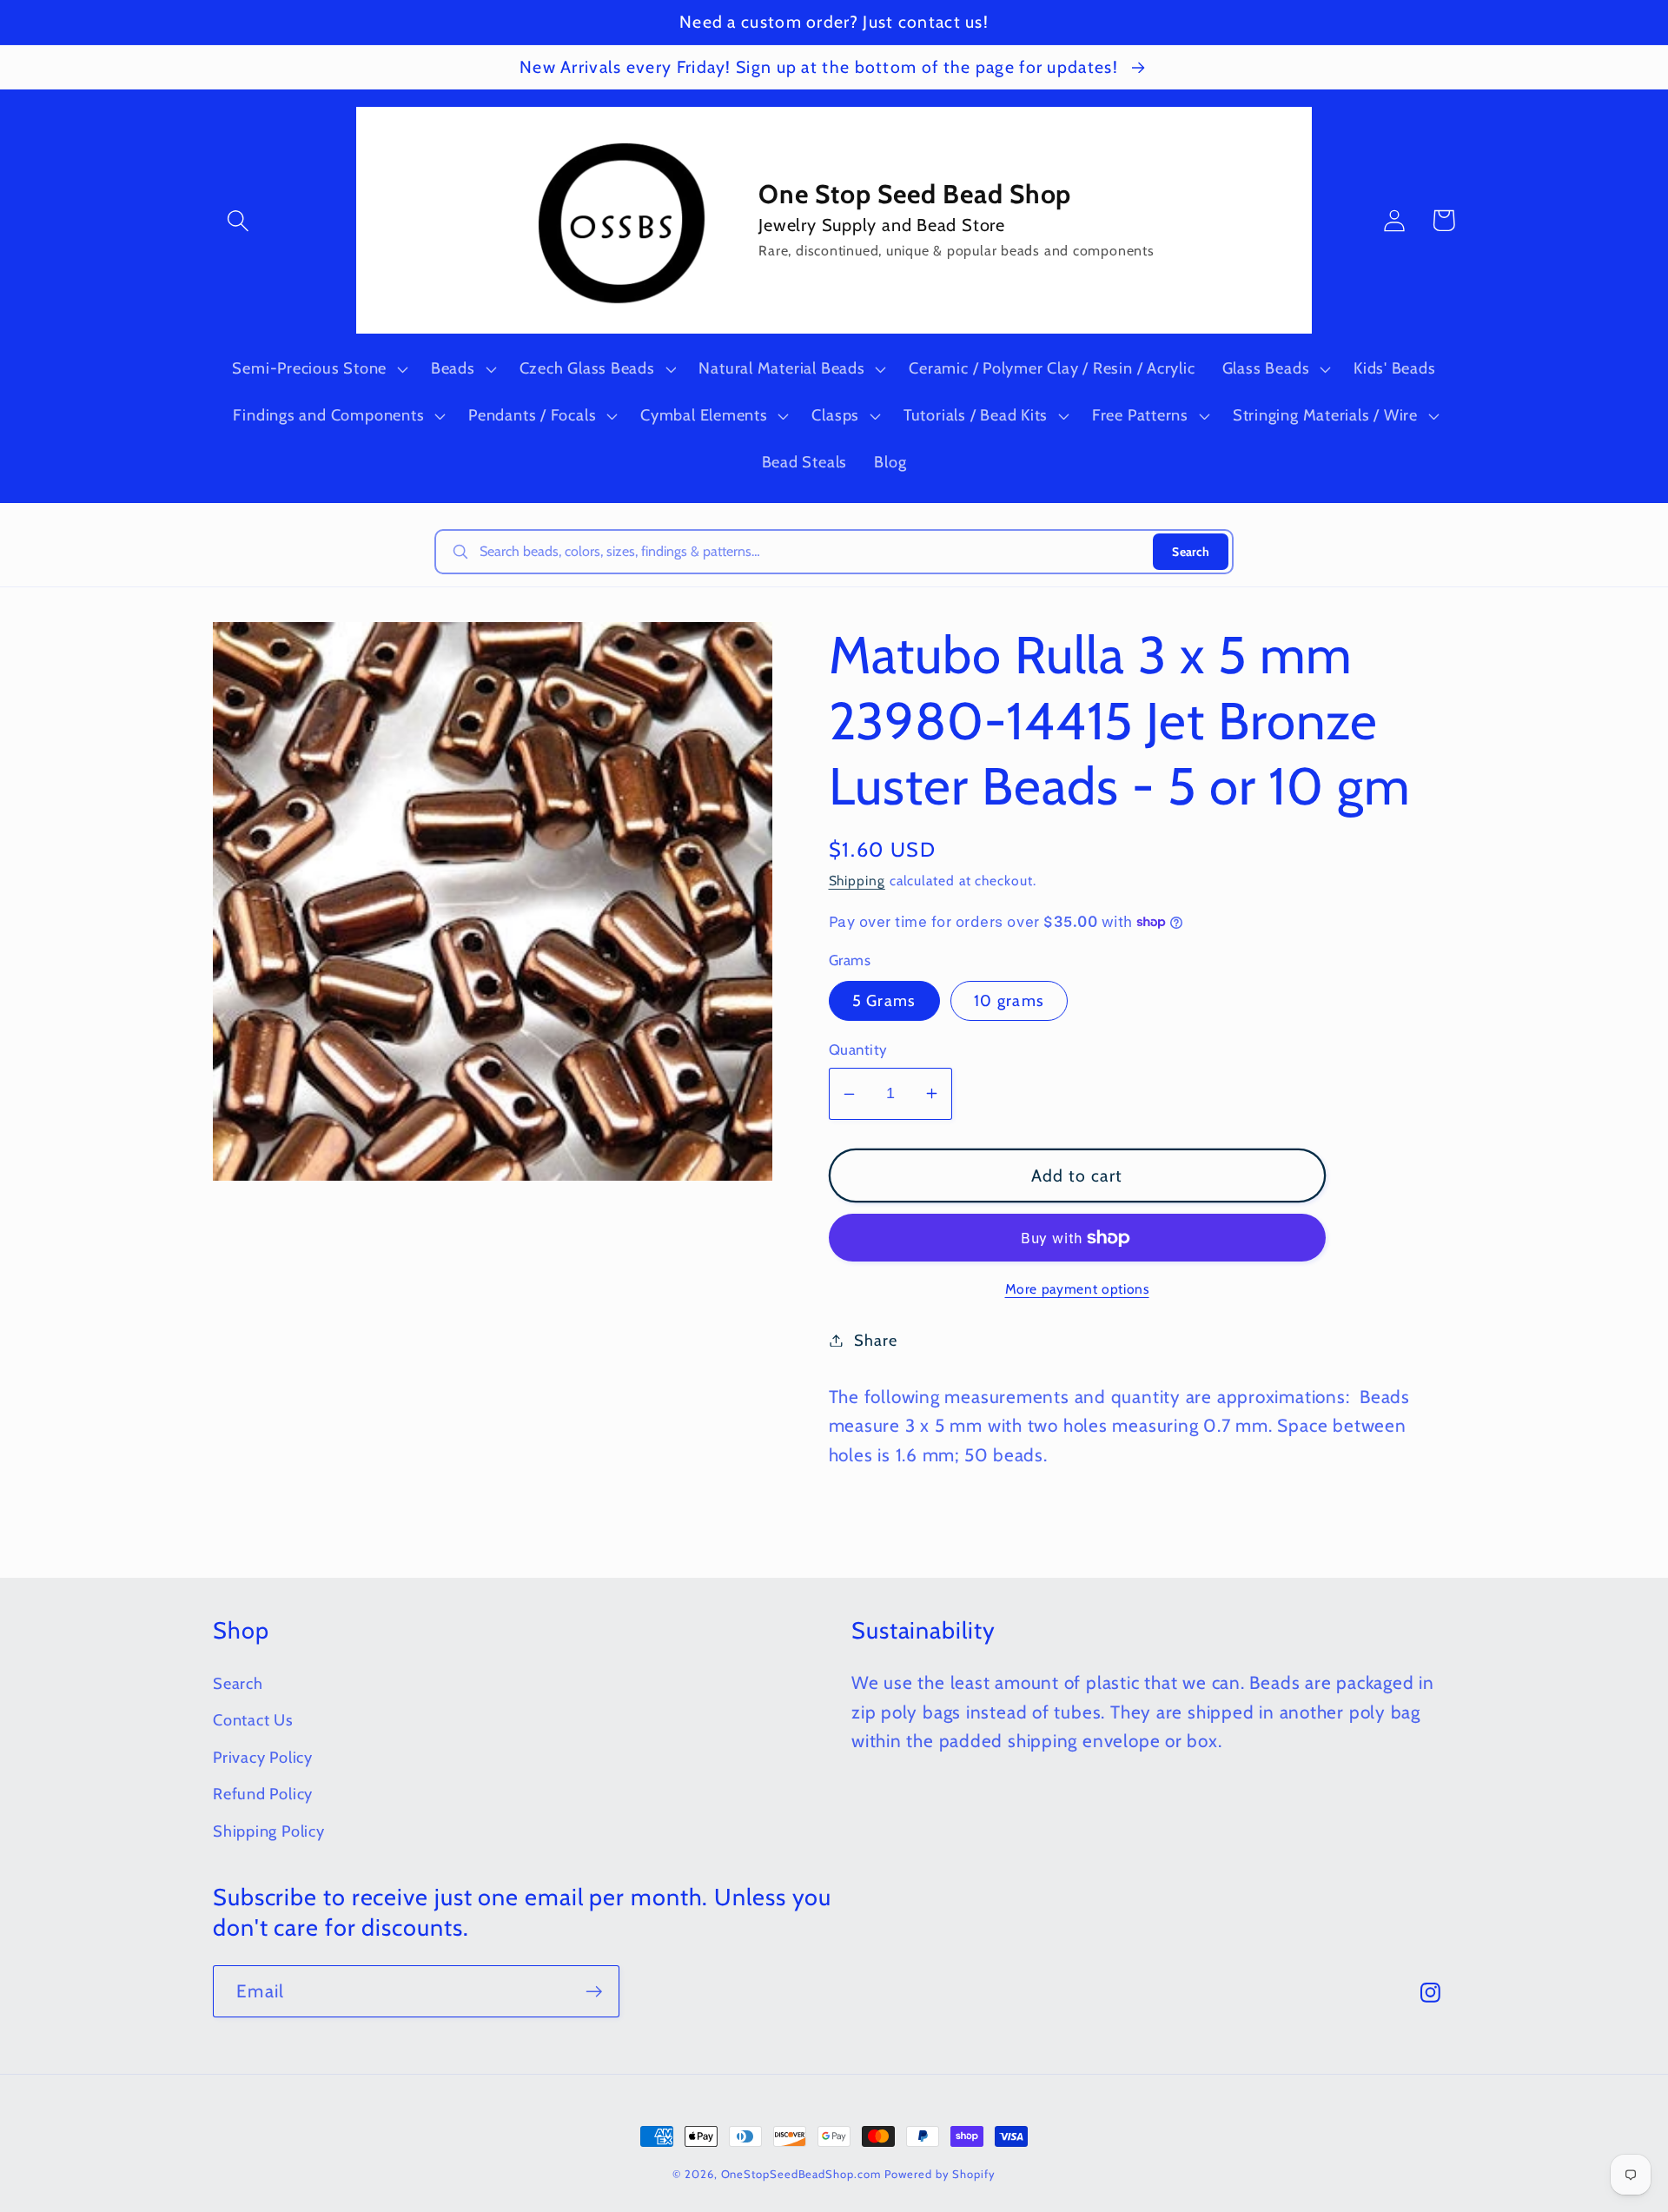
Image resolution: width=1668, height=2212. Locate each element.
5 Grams (884, 1000)
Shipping (857, 881)
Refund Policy (263, 1794)
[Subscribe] (594, 1992)
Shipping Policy (269, 1831)
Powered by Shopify (940, 2174)
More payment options (1077, 1289)
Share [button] (875, 1340)
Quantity (858, 1050)
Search (1191, 552)
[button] (238, 220)
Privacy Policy (263, 1757)
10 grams (1009, 1000)
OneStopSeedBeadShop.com (801, 2174)
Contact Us (253, 1720)
